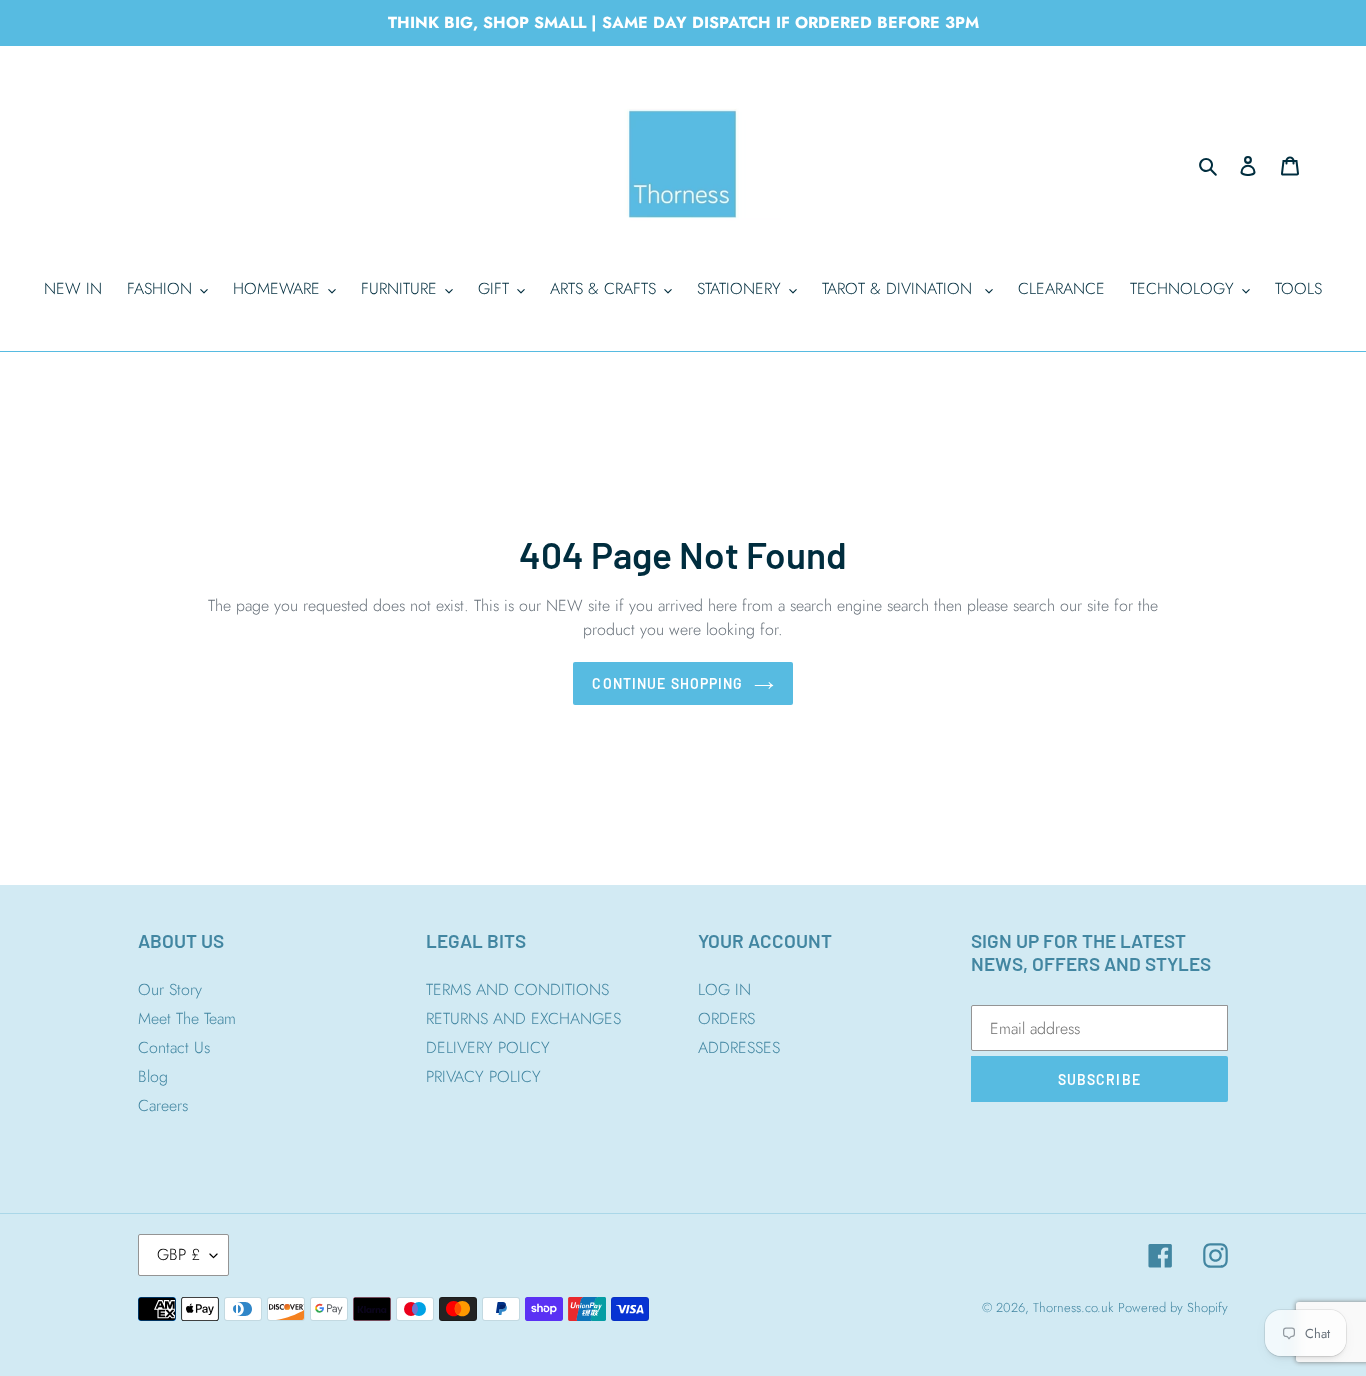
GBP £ (178, 1254)
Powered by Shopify (1173, 1307)
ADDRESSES (739, 1047)
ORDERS (726, 1018)
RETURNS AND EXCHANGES (523, 1018)
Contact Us (174, 1047)
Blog (153, 1076)
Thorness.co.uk (1073, 1307)
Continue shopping (667, 683)
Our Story (170, 989)
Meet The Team (187, 1018)
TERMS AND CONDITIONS (517, 989)
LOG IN (724, 989)
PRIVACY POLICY (483, 1076)
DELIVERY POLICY (488, 1047)
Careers (163, 1105)
